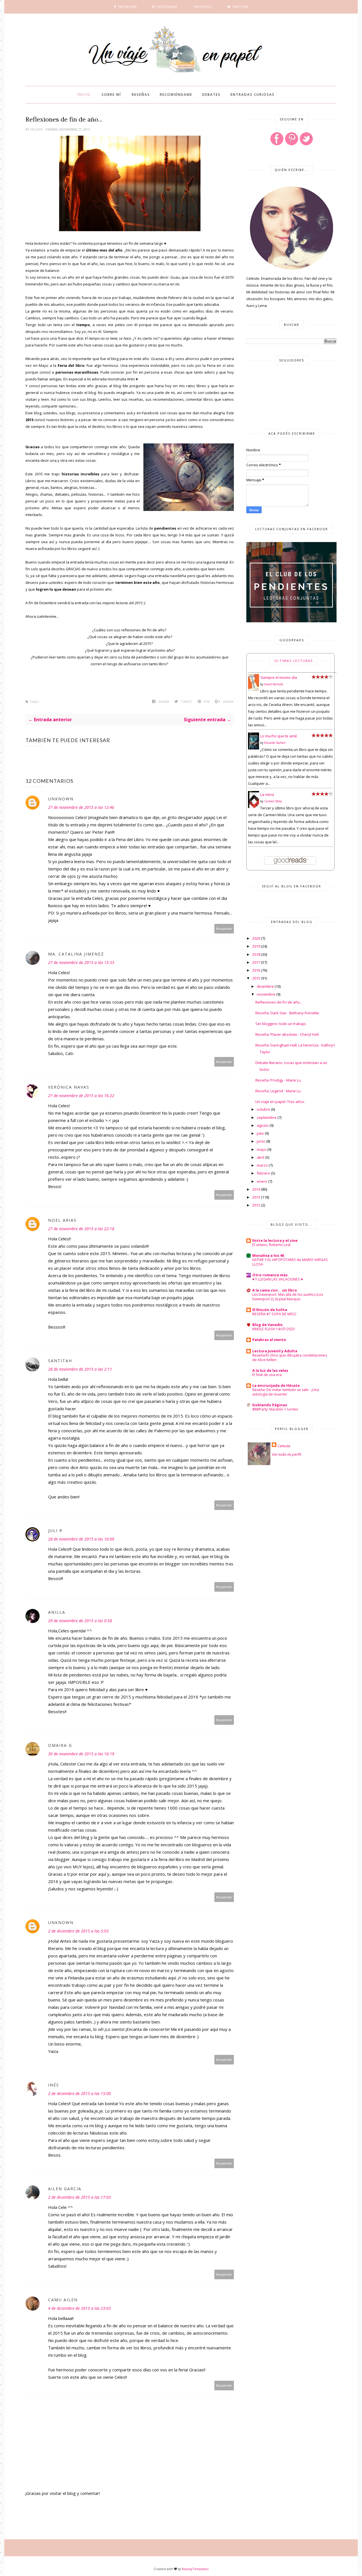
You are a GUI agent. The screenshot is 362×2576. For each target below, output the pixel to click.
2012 (256, 1205)
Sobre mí (111, 95)
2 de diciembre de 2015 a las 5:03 (78, 1931)
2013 (256, 1197)
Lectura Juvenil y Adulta (275, 1351)
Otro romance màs (270, 1275)
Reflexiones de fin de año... (279, 1002)
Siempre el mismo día (279, 677)
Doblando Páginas (270, 1405)
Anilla (57, 1612)
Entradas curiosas (253, 95)
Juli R (55, 1530)
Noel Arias (62, 1220)
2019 (256, 946)
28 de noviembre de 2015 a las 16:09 (81, 1539)
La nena (267, 794)
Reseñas (141, 95)
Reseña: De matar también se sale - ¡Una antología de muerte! (285, 1392)
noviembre (266, 994)
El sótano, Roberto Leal (271, 1245)
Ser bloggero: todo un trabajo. (281, 1024)
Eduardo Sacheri (275, 743)
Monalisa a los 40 (268, 1255)
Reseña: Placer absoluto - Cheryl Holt (287, 1034)
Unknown (61, 799)
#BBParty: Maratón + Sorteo (275, 1409)
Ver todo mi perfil (286, 1454)
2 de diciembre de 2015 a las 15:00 (79, 2093)
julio (260, 1133)
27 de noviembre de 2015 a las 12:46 (81, 807)
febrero (263, 1173)
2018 (256, 954)
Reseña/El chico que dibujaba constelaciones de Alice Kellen (290, 1358)
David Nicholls (274, 684)
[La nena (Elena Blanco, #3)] (254, 807)
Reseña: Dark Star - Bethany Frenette (287, 1013)
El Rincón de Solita (270, 1310)
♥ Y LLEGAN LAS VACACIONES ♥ (278, 1279)
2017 (256, 962)
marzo (262, 1165)
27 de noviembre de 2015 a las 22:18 (81, 1229)
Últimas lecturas (294, 661)
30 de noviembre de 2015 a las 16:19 (81, 1754)
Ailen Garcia (65, 2189)
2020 (256, 938)
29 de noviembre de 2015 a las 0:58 (80, 1621)
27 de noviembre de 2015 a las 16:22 (81, 1096)
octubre (263, 1109)
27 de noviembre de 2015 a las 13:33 (81, 962)
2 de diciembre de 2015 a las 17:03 (79, 2197)
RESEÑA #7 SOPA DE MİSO (274, 1314)
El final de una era (267, 1375)
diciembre (265, 986)
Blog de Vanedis (267, 1325)
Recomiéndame (176, 95)
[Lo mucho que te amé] (254, 748)
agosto (263, 1125)
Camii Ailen (63, 2300)
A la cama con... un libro (275, 1290)
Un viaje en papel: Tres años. (280, 1102)
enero (262, 1181)
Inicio (84, 95)
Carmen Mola (273, 801)
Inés (54, 2085)
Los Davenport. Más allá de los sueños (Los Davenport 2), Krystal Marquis (288, 1297)
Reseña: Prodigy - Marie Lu (278, 1080)
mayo (262, 1149)
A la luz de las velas (270, 1370)
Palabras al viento (269, 1340)
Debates (211, 95)
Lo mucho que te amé (279, 736)
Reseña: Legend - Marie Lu (278, 1091)
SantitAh (60, 1361)
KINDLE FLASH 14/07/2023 (273, 1329)
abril (261, 1157)
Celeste (37, 129)
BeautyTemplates (195, 2569)
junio (261, 1141)
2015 (256, 978)
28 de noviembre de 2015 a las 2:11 (80, 1369)
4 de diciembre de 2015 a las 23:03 (79, 2308)
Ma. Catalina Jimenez (76, 954)
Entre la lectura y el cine (275, 1240)
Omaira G (60, 1745)
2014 (256, 1189)
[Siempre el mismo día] (254, 690)
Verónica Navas (69, 1087)
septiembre (267, 1117)
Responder (224, 929)
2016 (256, 970)
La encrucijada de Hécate (276, 1385)
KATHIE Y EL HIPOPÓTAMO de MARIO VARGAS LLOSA (290, 1262)
